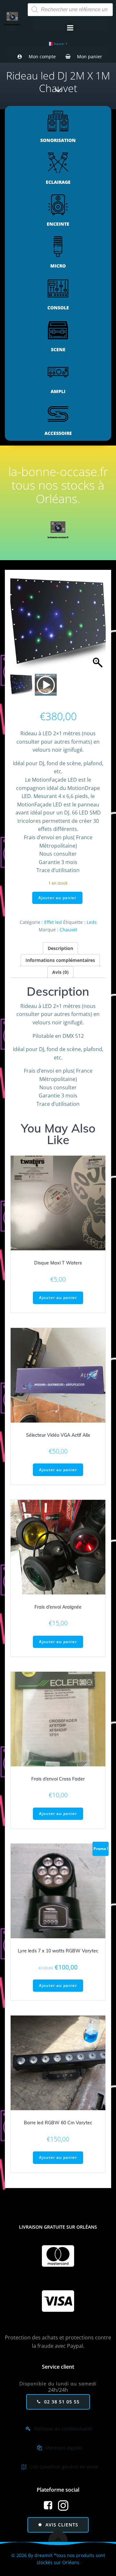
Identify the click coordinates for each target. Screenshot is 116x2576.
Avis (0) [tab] (60, 972)
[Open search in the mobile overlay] (70, 10)
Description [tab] (60, 948)
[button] (98, 626)
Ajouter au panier (57, 898)
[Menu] (70, 28)
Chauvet (68, 930)
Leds (92, 922)
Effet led (53, 922)
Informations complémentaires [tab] (60, 960)
